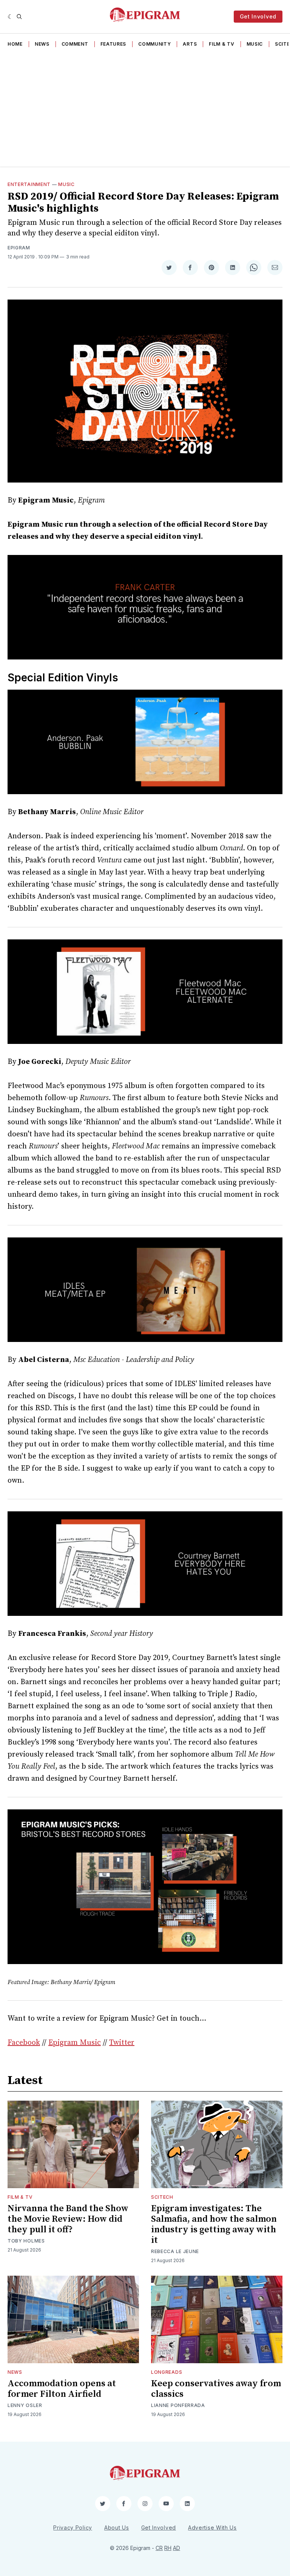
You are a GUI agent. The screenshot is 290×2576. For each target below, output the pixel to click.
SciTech (162, 2197)
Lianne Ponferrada (178, 2405)
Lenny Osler (25, 2405)
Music (255, 44)
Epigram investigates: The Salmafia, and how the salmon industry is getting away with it (214, 2224)
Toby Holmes (26, 2241)
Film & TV (221, 44)
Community (154, 44)
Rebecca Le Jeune (175, 2251)
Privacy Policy (73, 2528)
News (42, 44)
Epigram (19, 248)
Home (15, 44)
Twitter (122, 2043)
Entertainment (29, 184)
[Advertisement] (145, 110)
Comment (75, 44)
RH (168, 2548)
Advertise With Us (212, 2528)
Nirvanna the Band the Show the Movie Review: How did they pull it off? (68, 2219)
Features (113, 44)
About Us (117, 2528)
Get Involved (258, 16)
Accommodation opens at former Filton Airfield (62, 2389)
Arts (190, 44)
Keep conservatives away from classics (216, 2389)
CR (159, 2548)
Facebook (24, 2043)
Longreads (167, 2372)
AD (177, 2548)
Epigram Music (75, 2043)
